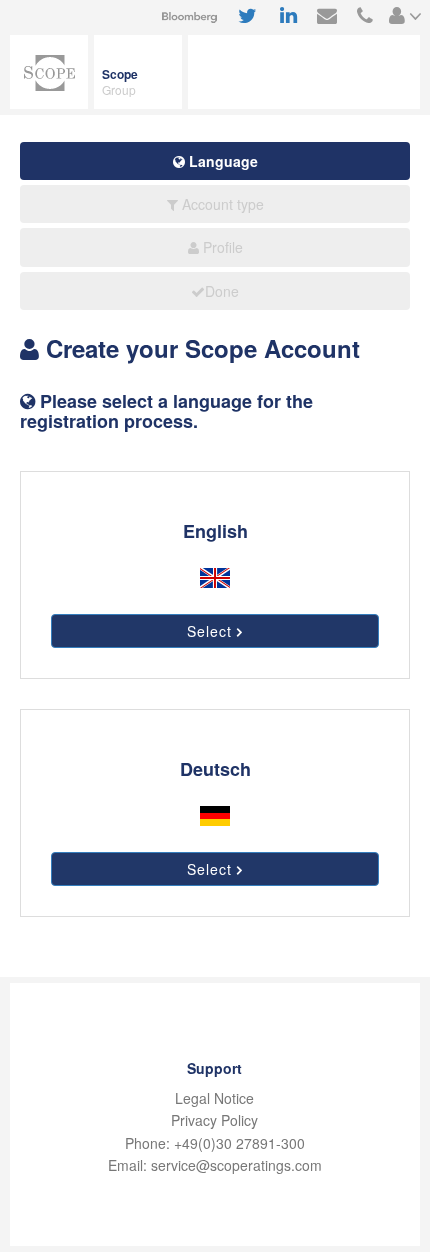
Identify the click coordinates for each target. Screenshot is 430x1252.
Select (212, 631)
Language (221, 161)
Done (222, 291)
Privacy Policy (214, 1120)
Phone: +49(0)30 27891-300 (215, 1143)
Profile (221, 247)
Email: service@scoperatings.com (215, 1165)
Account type (221, 204)
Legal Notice (214, 1098)
